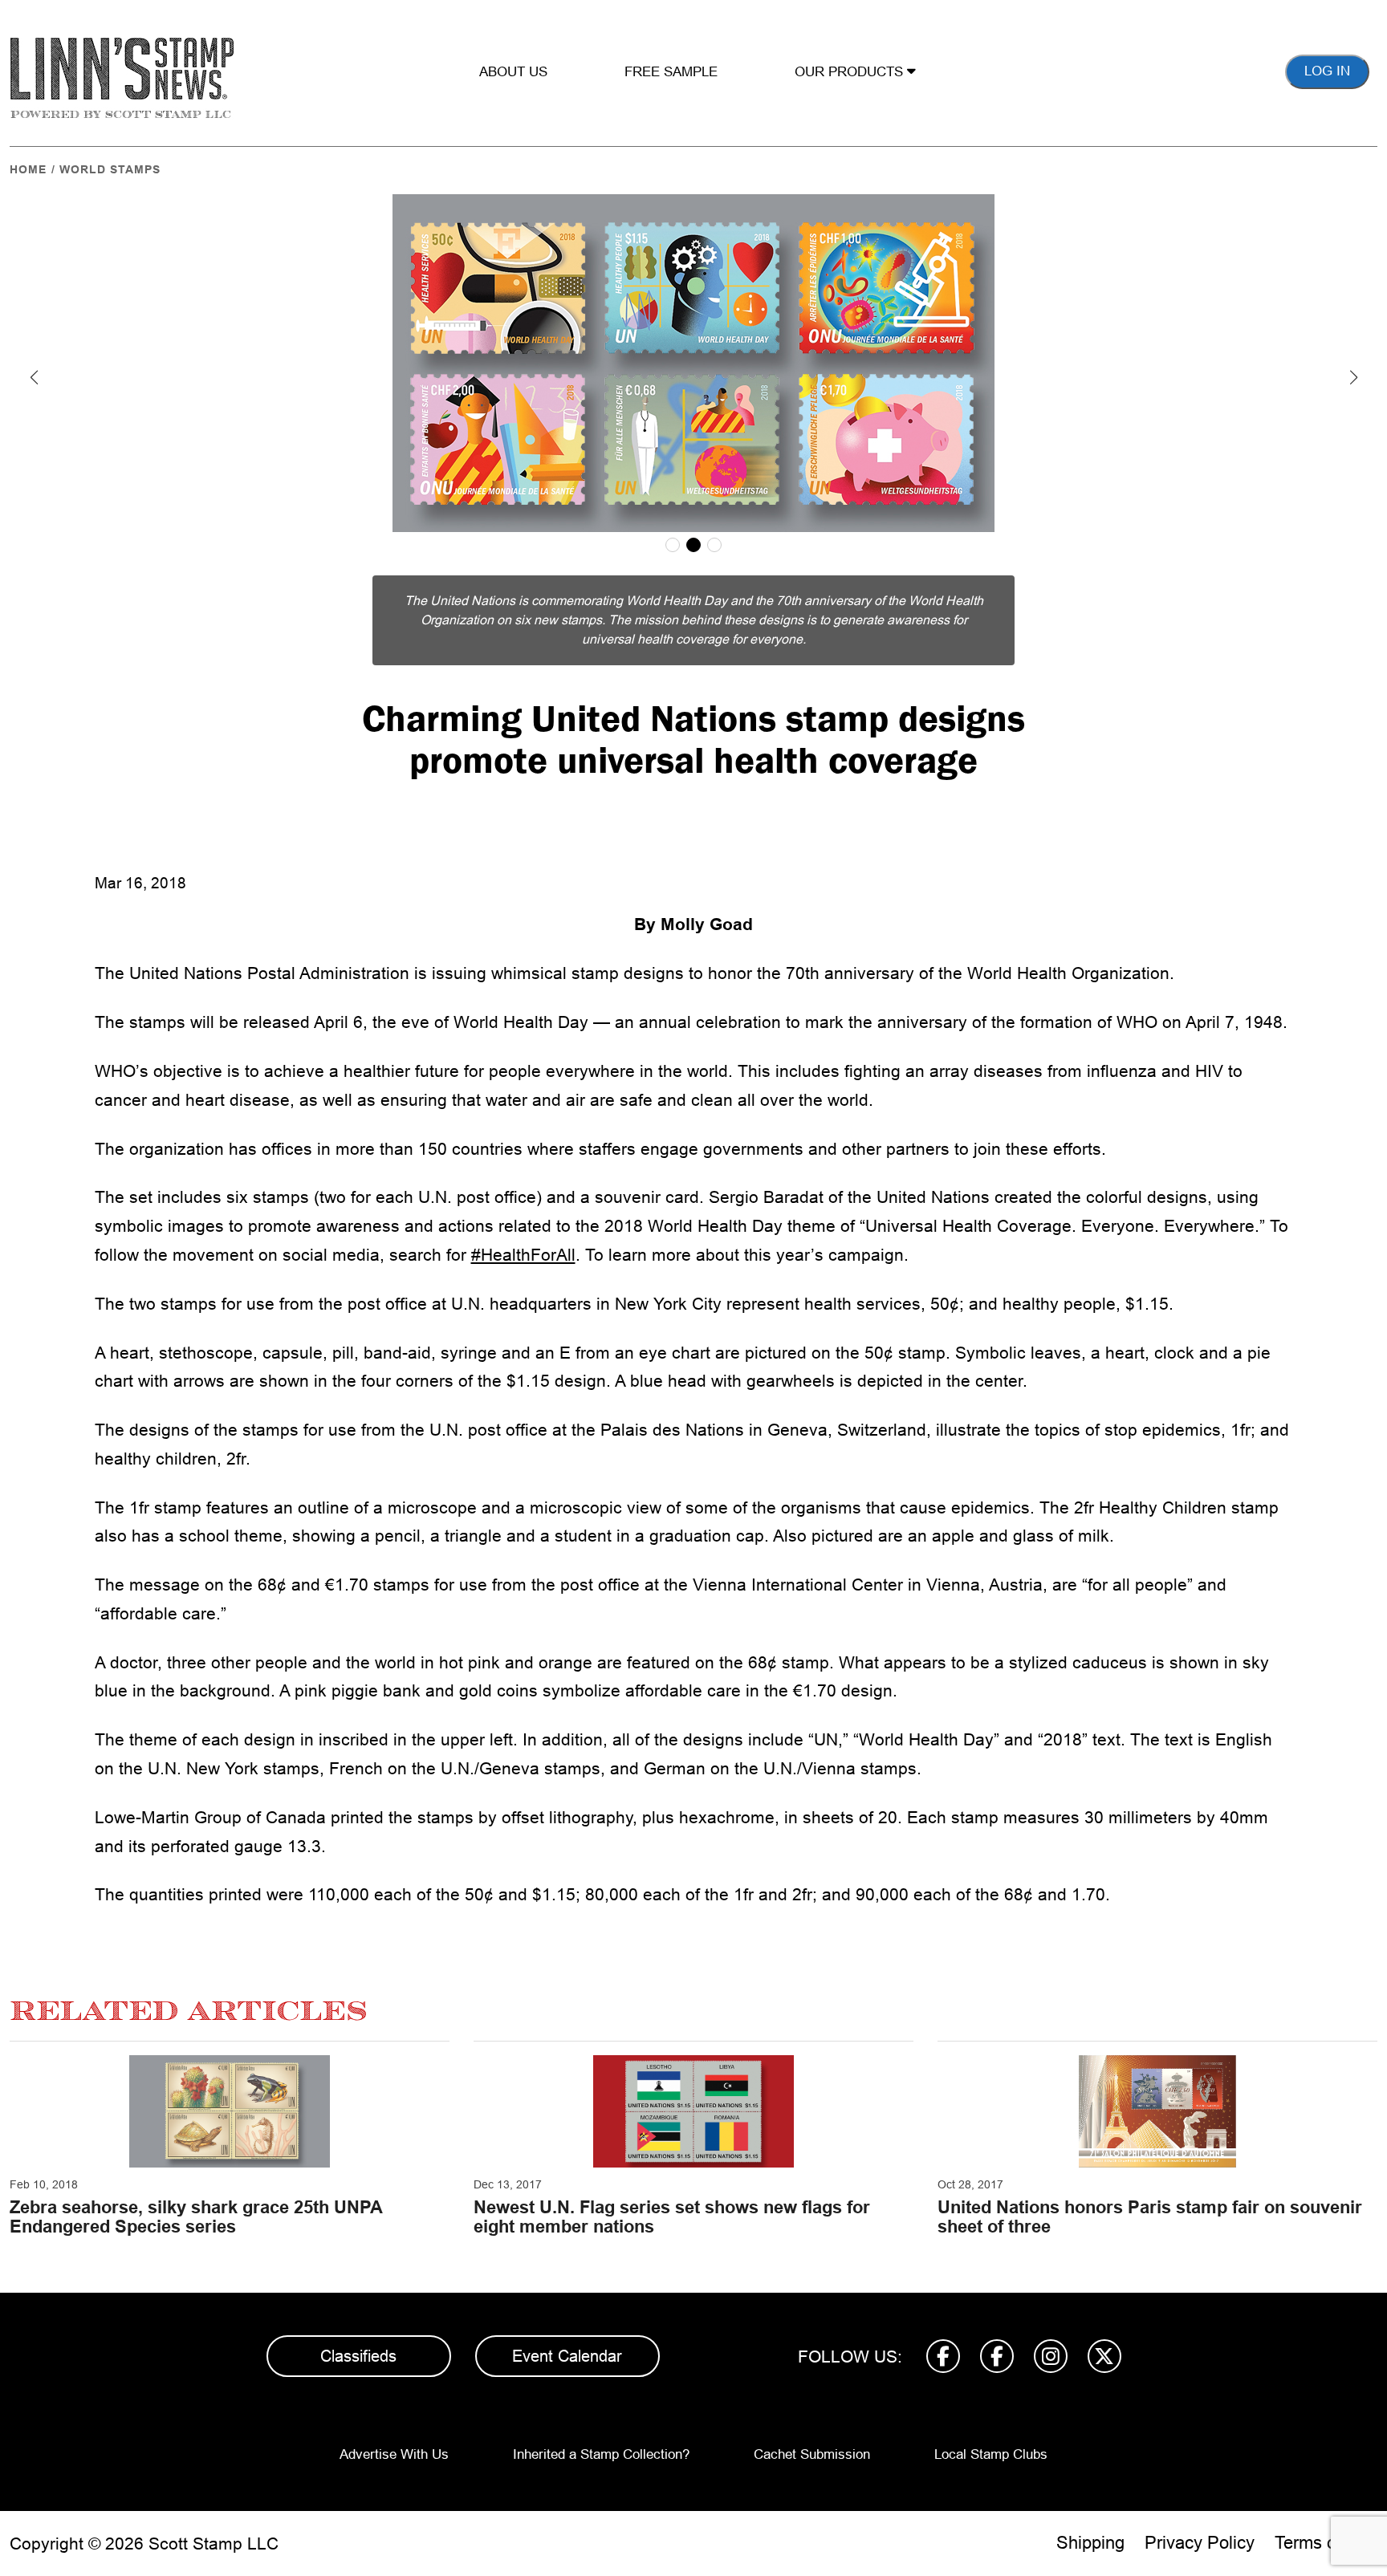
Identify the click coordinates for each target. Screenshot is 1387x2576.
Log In (1327, 71)
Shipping (1090, 2543)
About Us (513, 72)
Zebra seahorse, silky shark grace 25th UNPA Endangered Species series (196, 2217)
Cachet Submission (812, 2454)
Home (28, 169)
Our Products (851, 72)
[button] (34, 377)
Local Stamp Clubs (991, 2454)
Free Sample (671, 72)
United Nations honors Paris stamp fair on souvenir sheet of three (1150, 2217)
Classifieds (358, 2356)
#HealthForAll (523, 1255)
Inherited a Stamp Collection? (601, 2454)
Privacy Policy (1200, 2543)
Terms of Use (1326, 2543)
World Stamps (110, 169)
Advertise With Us (394, 2454)
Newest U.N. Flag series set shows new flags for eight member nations (672, 2217)
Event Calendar (567, 2356)
